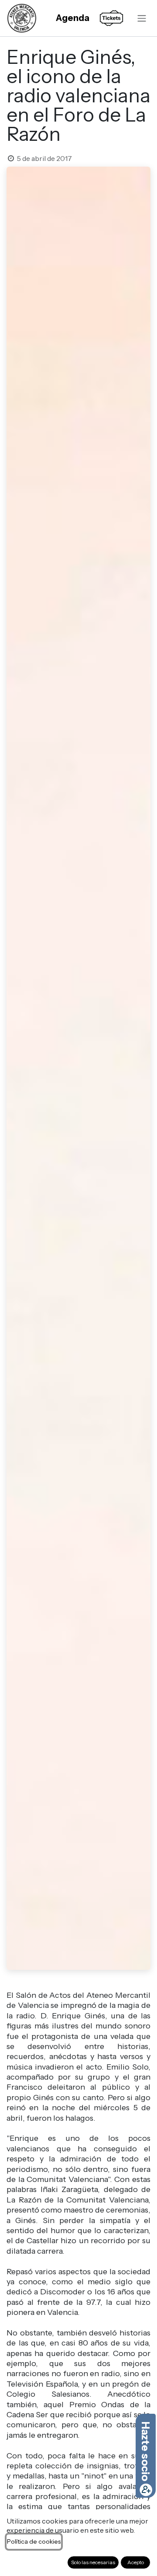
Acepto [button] (136, 2562)
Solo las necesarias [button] (93, 2562)
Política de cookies (34, 2541)
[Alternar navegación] (142, 18)
